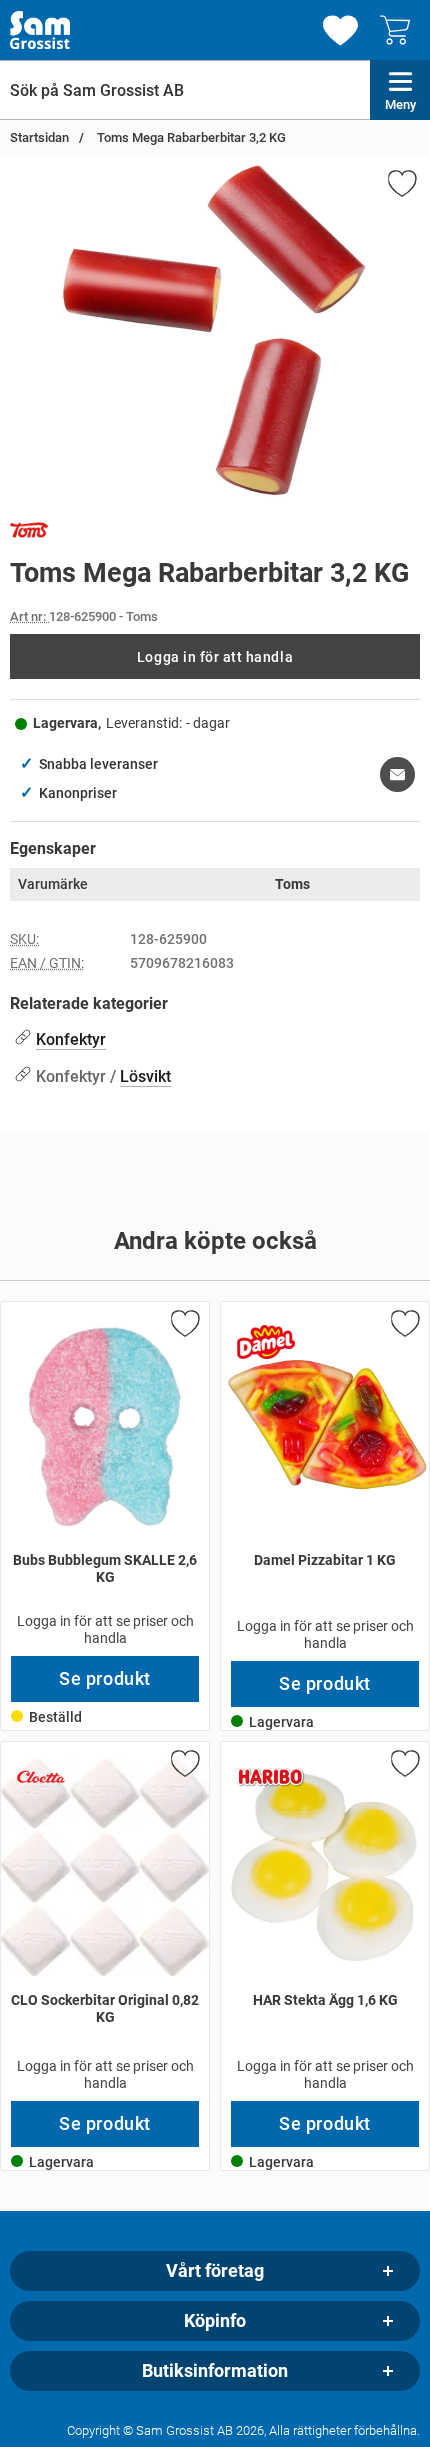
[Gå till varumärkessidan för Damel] (266, 1342)
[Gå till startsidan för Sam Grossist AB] (40, 30)
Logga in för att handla (215, 657)
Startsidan (39, 137)
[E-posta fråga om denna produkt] (397, 774)
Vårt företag (215, 2271)
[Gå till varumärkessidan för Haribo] (271, 1777)
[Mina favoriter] (340, 30)
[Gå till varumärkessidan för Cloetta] (41, 1777)
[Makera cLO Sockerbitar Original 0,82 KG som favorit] (184, 1767)
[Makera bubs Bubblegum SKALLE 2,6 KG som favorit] (184, 1327)
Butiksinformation (215, 2371)
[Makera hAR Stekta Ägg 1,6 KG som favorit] (404, 1767)
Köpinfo (215, 2321)
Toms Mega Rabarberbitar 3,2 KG (190, 137)
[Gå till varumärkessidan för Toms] (29, 534)
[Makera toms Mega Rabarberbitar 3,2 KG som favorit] (401, 187)
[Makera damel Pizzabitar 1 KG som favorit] (404, 1327)
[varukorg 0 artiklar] (400, 30)
